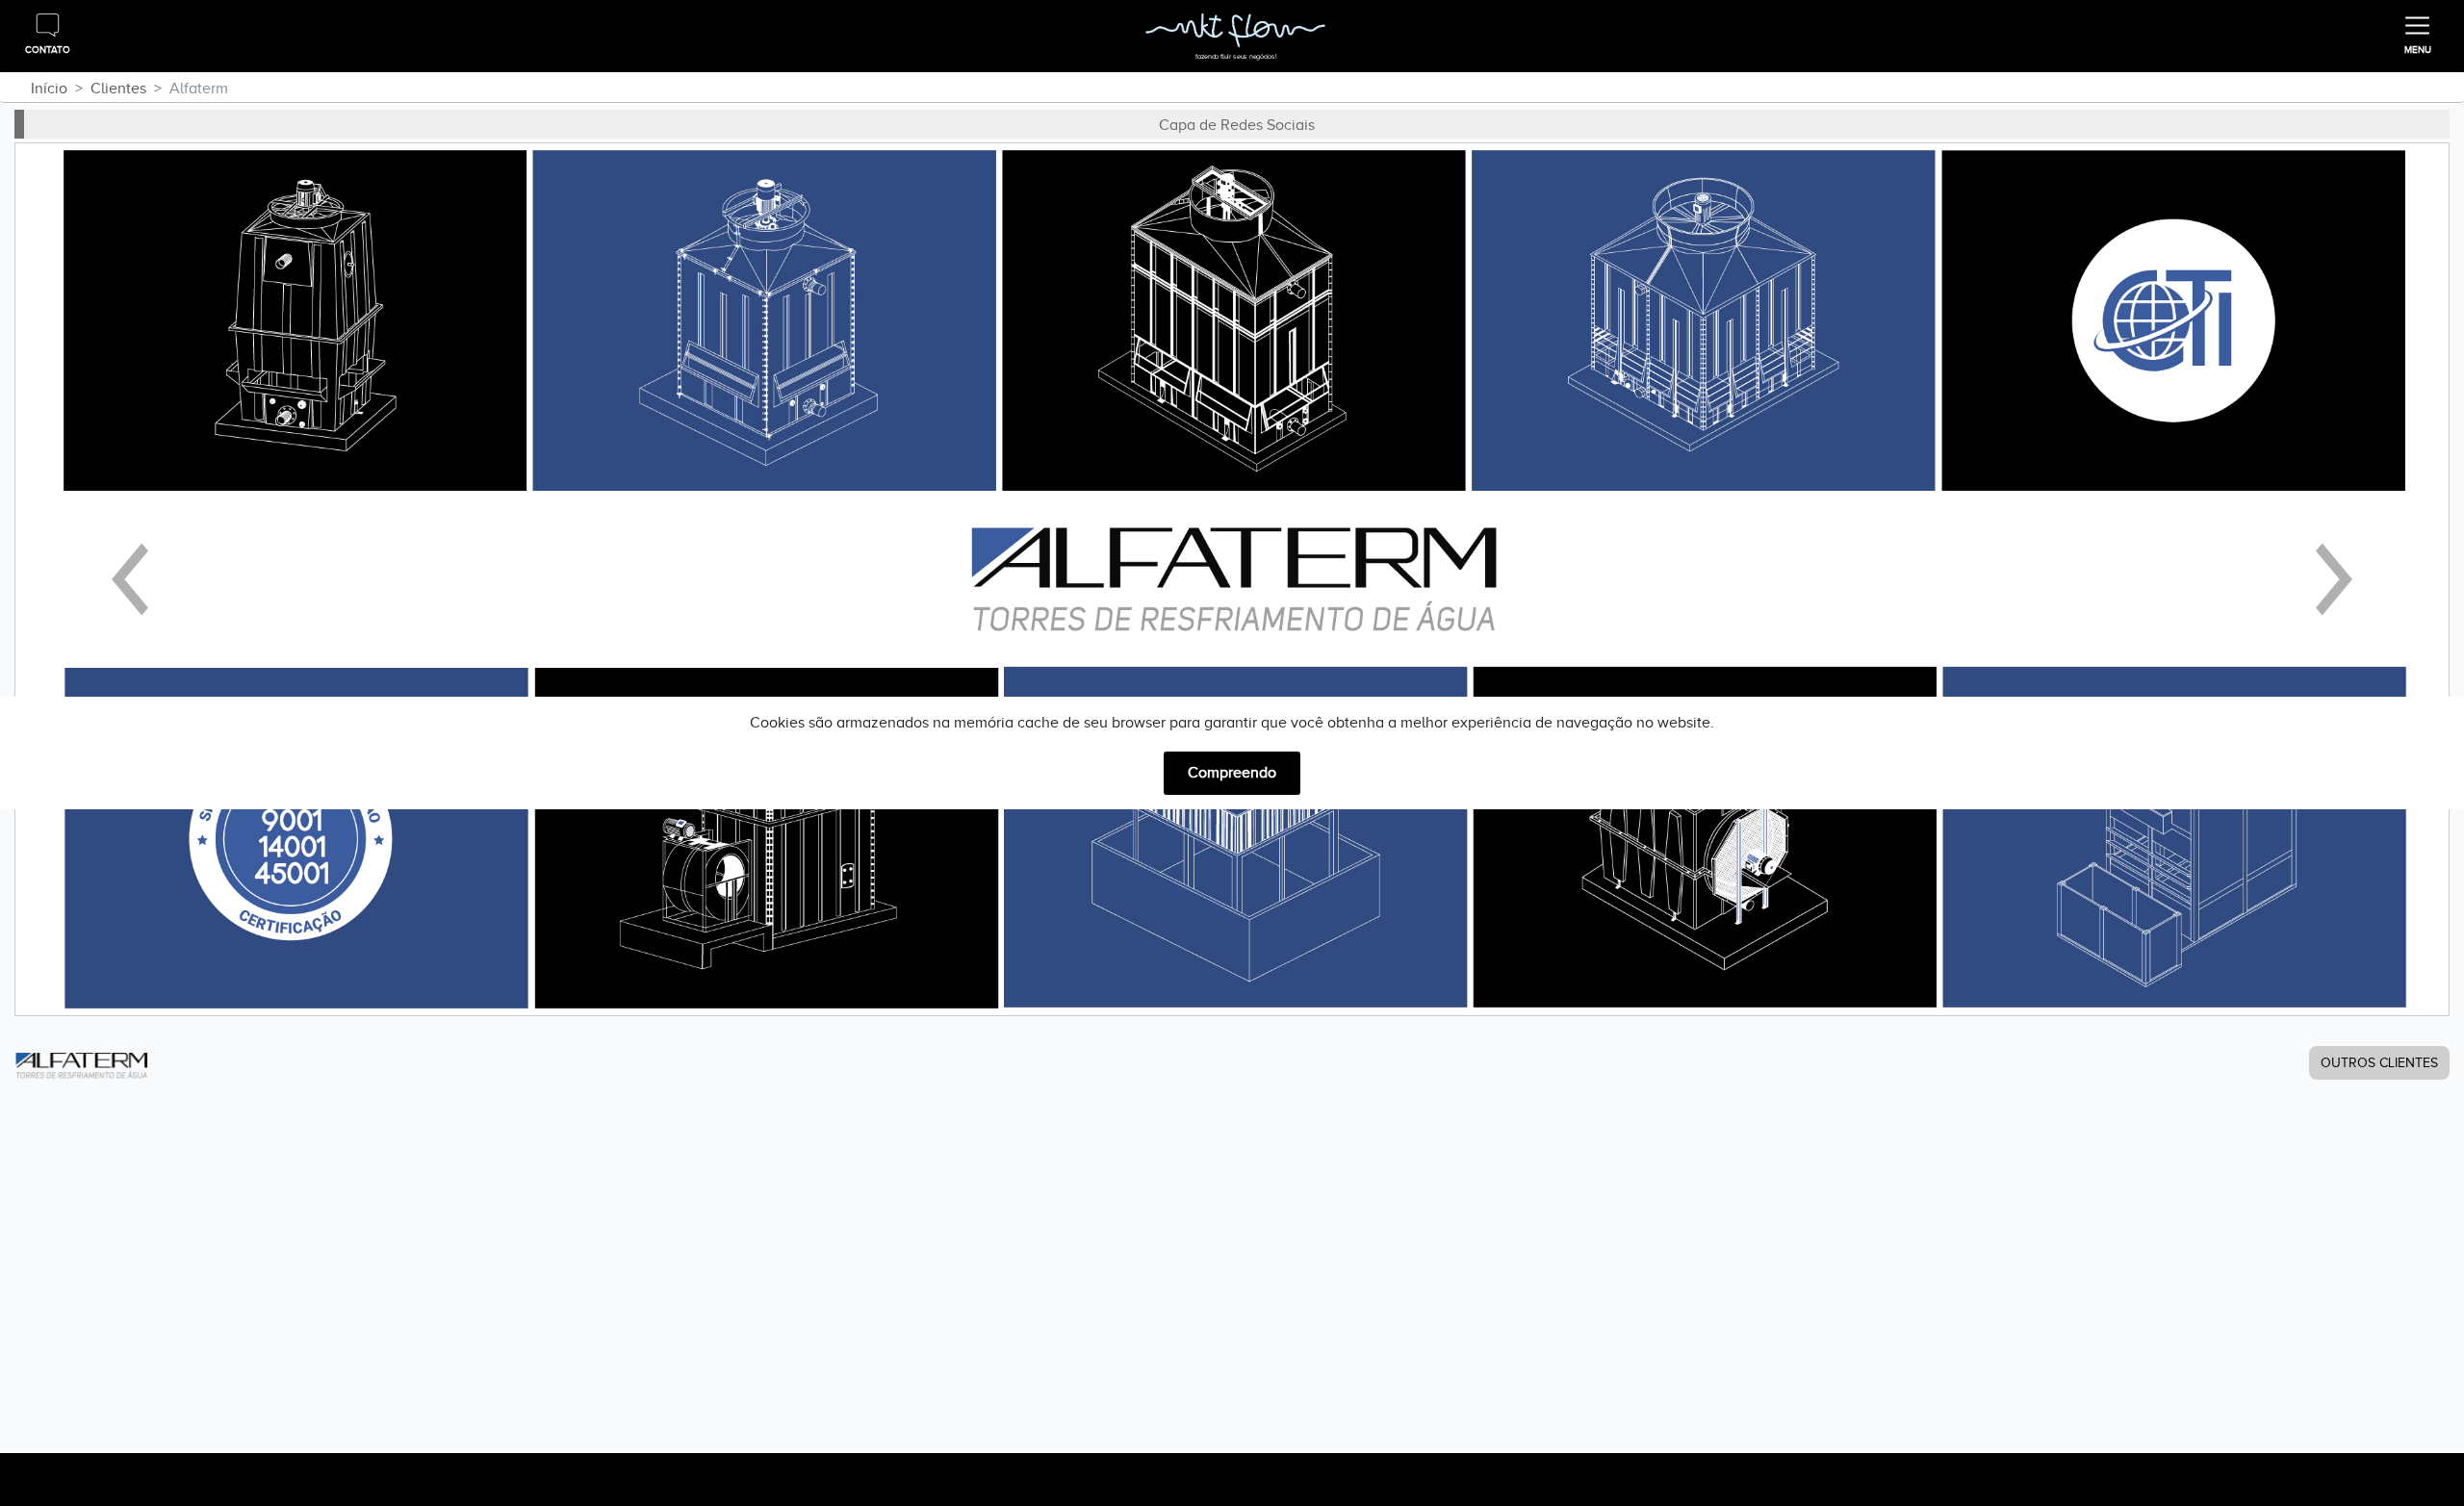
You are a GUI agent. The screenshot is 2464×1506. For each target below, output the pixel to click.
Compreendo (1232, 773)
